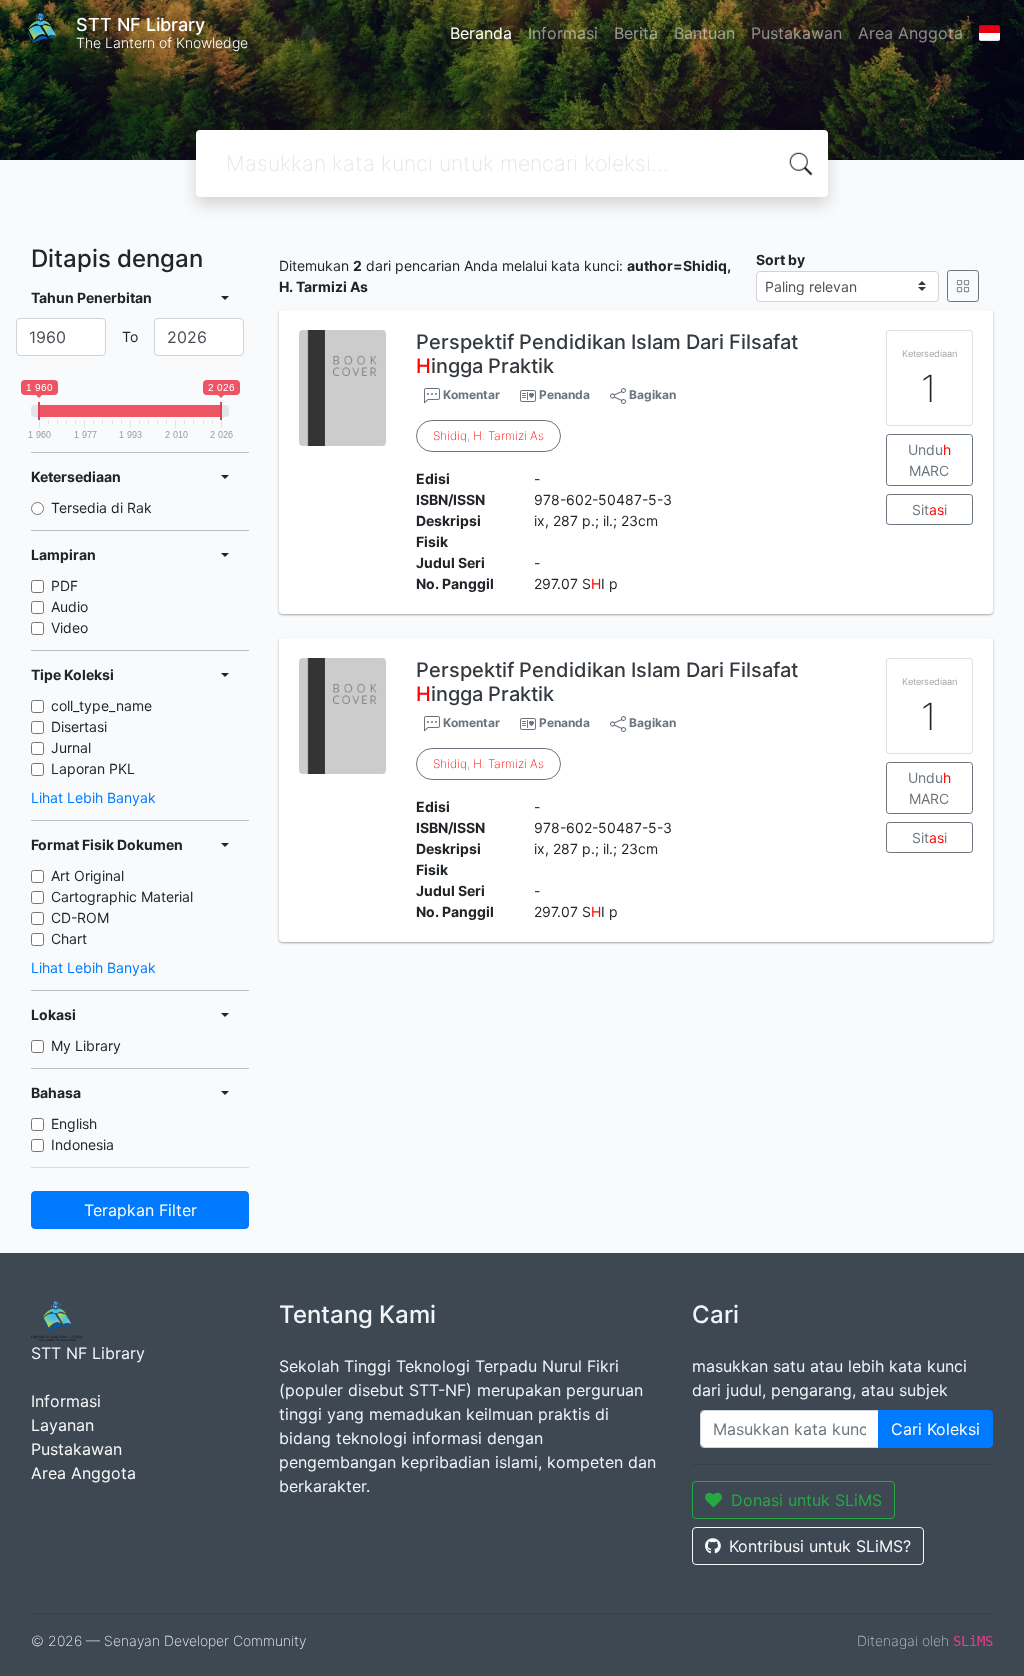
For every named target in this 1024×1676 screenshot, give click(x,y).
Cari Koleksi (935, 1429)
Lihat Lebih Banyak (93, 797)
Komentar (470, 394)
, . (488, 435)
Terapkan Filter (140, 1210)
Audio (69, 606)
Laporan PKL (93, 768)
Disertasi (79, 726)
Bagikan (651, 394)
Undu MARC (929, 460)
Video (69, 627)
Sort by (780, 259)
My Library (86, 1045)
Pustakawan (796, 33)
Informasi (563, 33)
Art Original (87, 875)
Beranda (481, 33)
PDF (64, 585)
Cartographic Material (122, 896)
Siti (929, 509)
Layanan (62, 1425)
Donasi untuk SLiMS (806, 1500)
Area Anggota (910, 33)
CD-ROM (80, 917)
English (74, 1123)
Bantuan (704, 33)
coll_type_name (101, 705)
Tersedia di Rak (101, 507)
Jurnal (71, 747)
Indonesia (82, 1144)
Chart (69, 938)
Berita (636, 33)
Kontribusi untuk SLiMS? (820, 1546)
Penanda (564, 394)
